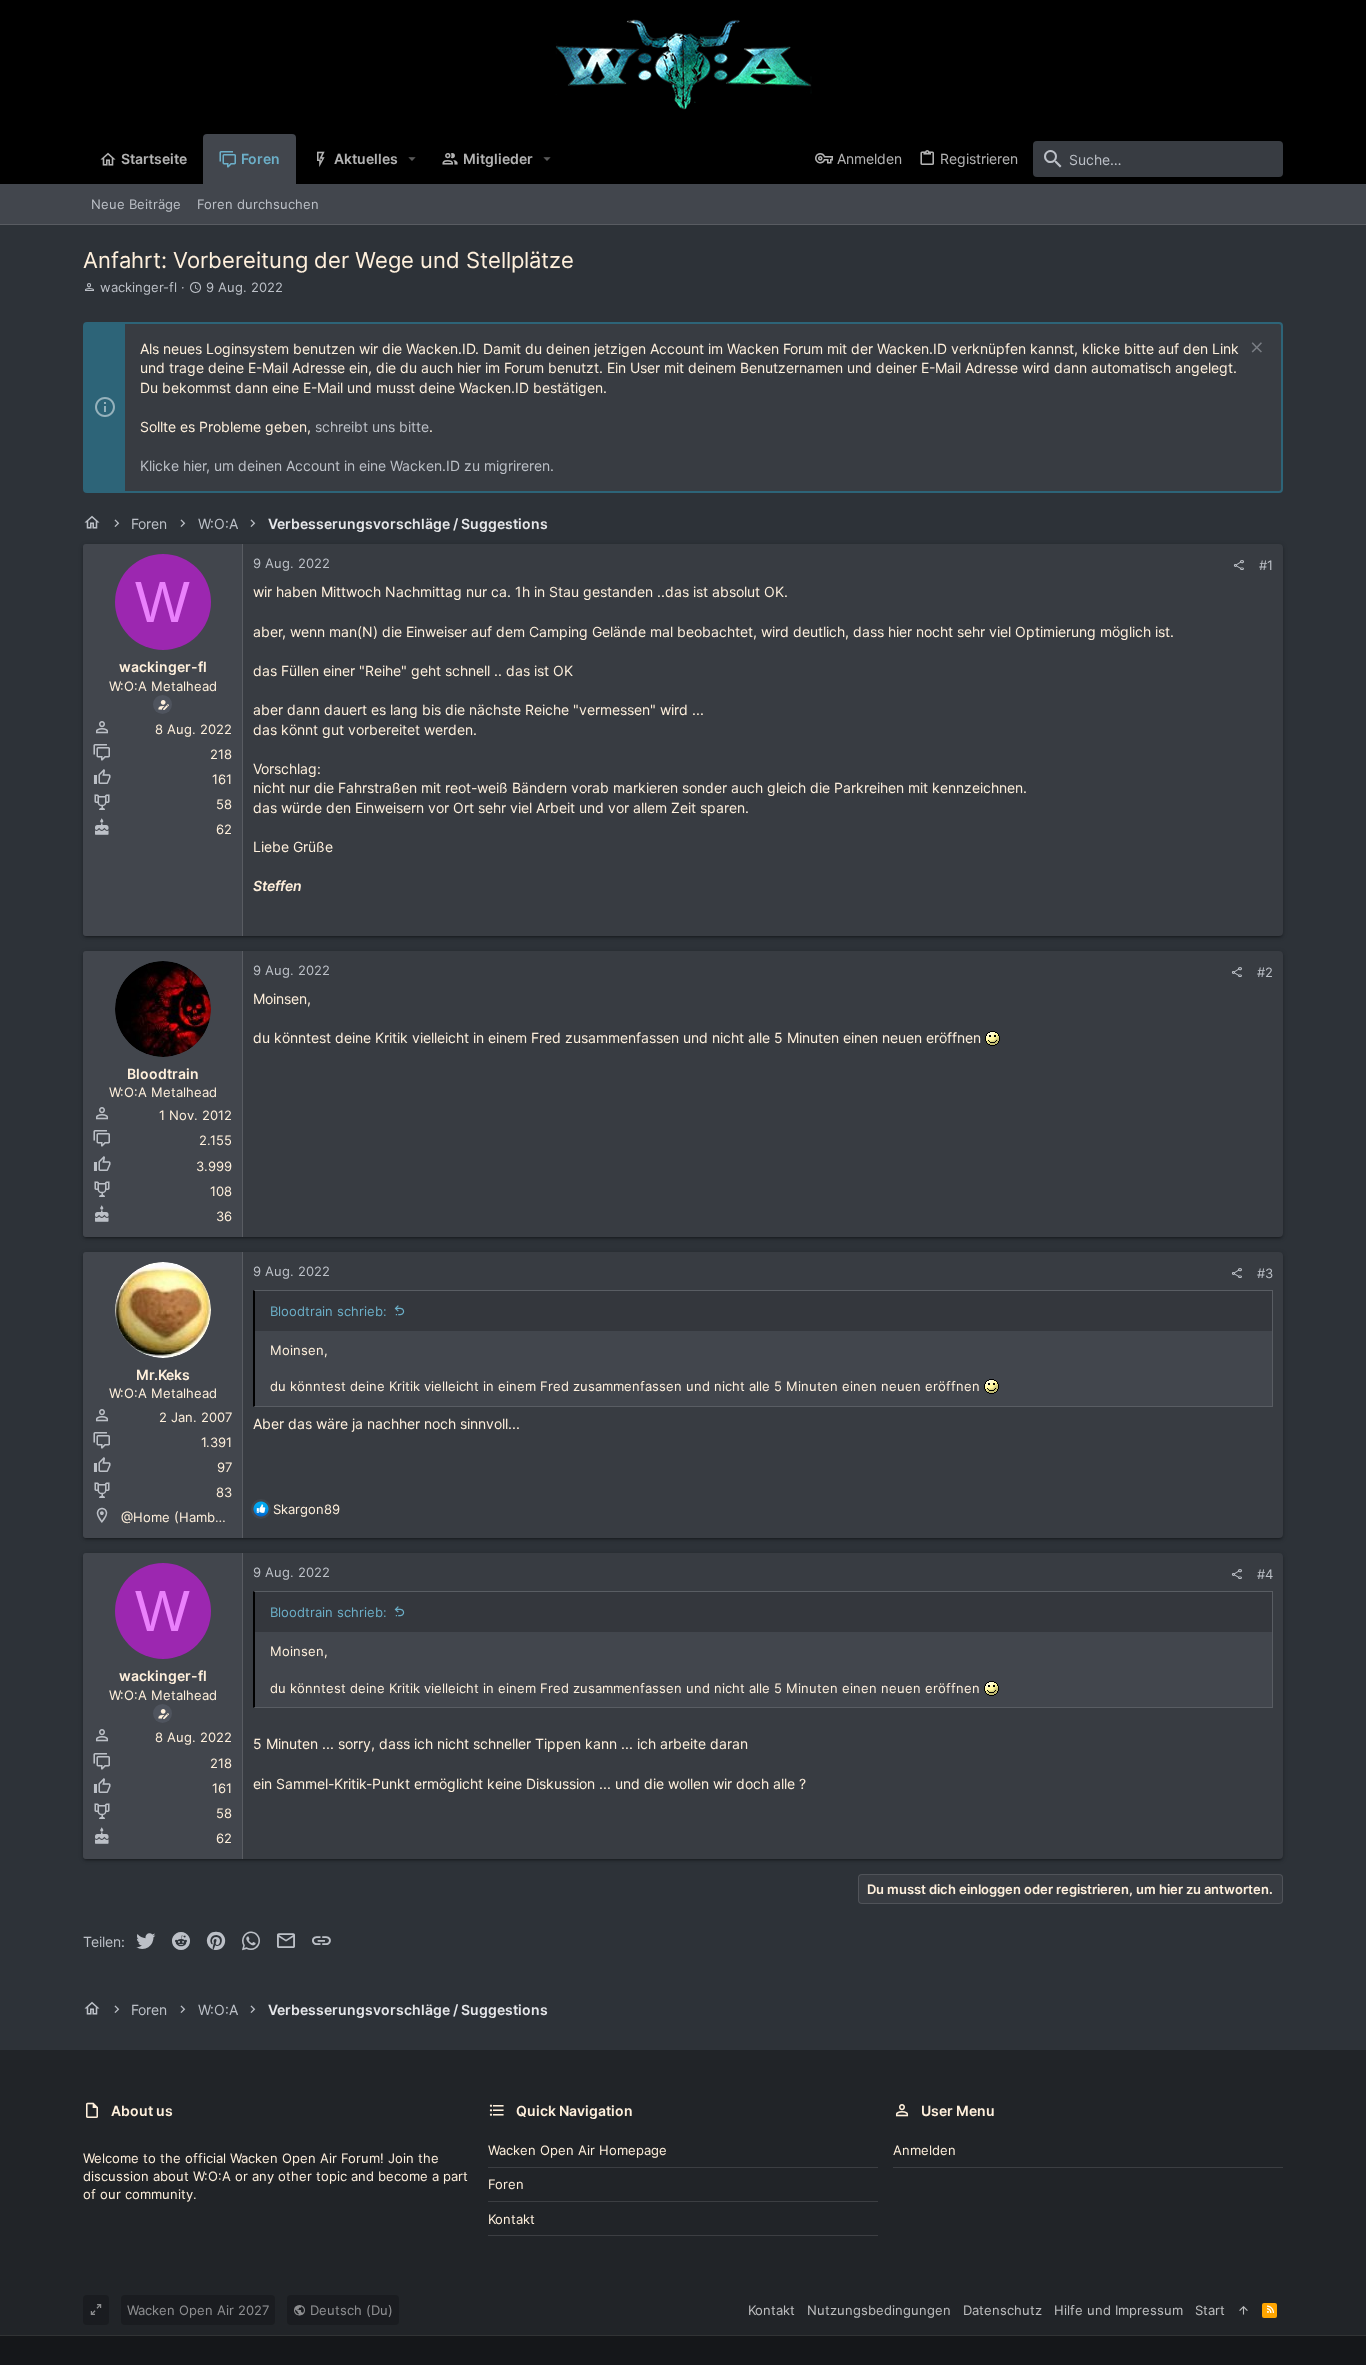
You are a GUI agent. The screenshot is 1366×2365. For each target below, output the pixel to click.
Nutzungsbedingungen (879, 2310)
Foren (506, 2184)
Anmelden (924, 2150)
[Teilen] (1238, 565)
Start (1210, 2310)
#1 (1266, 565)
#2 (1265, 972)
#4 (1265, 1574)
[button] (412, 159)
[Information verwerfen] (1254, 349)
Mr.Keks (163, 1374)
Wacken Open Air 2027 (198, 2310)
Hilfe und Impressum (1118, 2310)
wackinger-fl (138, 287)
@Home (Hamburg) (181, 1517)
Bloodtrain (163, 1073)
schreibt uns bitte (372, 426)
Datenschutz (1002, 2310)
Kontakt (511, 2219)
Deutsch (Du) (349, 2310)
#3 (1265, 1273)
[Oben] (1243, 2310)
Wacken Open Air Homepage (577, 2150)
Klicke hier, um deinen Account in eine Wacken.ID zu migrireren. (347, 465)
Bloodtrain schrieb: (328, 1311)
